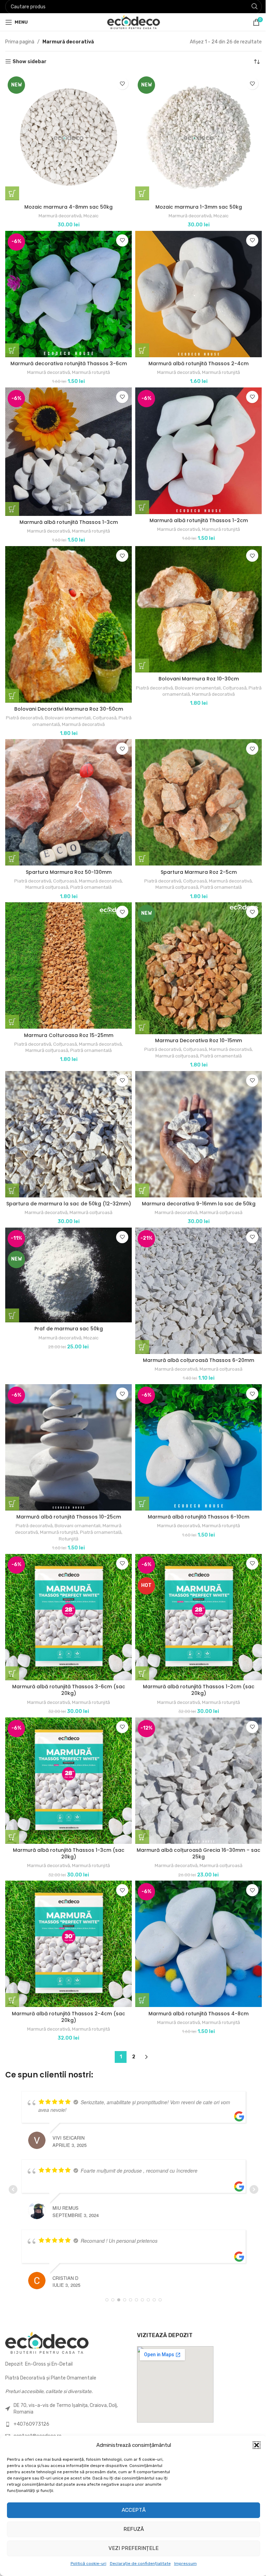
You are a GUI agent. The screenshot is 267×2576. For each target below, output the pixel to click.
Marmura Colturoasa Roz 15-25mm (67, 1019)
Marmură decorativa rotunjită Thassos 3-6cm (67, 358)
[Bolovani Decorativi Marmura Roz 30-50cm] (67, 615)
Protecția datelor (111, 2430)
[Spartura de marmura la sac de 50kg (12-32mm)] (67, 1116)
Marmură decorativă (59, 213)
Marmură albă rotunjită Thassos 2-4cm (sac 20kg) (67, 1992)
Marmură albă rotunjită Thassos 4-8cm (195, 1988)
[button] (251, 2445)
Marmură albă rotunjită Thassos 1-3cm (67, 514)
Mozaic (90, 213)
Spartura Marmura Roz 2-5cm (195, 858)
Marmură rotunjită (90, 367)
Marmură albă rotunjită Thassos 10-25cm (67, 1499)
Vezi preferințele (131, 2548)
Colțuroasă (110, 707)
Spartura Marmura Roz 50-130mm (67, 858)
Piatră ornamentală (45, 713)
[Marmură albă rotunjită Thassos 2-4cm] (195, 290)
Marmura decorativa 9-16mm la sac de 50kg (195, 1185)
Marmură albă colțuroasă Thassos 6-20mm (195, 1345)
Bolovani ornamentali (73, 707)
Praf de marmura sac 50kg (67, 1315)
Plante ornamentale (28, 2430)
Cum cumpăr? (193, 2430)
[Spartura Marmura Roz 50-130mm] (67, 790)
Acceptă (131, 2510)
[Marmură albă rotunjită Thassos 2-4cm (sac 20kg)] (67, 1920)
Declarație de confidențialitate (137, 2564)
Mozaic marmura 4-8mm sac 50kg (67, 204)
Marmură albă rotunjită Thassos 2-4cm (195, 358)
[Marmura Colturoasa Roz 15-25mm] (67, 951)
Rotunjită (67, 1521)
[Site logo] (131, 22)
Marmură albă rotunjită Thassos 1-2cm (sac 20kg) (195, 1670)
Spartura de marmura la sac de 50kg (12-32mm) (67, 1188)
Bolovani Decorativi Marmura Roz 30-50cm (67, 698)
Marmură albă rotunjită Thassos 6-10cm (195, 1499)
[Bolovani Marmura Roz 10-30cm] (195, 600)
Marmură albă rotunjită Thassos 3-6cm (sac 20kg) (67, 1670)
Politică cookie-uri (86, 2564)
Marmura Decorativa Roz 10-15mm (195, 1024)
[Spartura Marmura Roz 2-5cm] (195, 790)
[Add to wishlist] (120, 83)
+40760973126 (31, 2389)
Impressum (183, 2564)
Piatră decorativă (30, 707)
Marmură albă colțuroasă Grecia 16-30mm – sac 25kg (195, 1831)
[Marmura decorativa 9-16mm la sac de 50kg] (195, 1116)
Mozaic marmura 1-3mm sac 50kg (195, 204)
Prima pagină (20, 42)
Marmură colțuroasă (45, 874)
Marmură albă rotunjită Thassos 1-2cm (195, 513)
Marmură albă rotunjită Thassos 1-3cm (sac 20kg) (67, 1831)
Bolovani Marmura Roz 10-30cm (195, 668)
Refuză (131, 2529)
